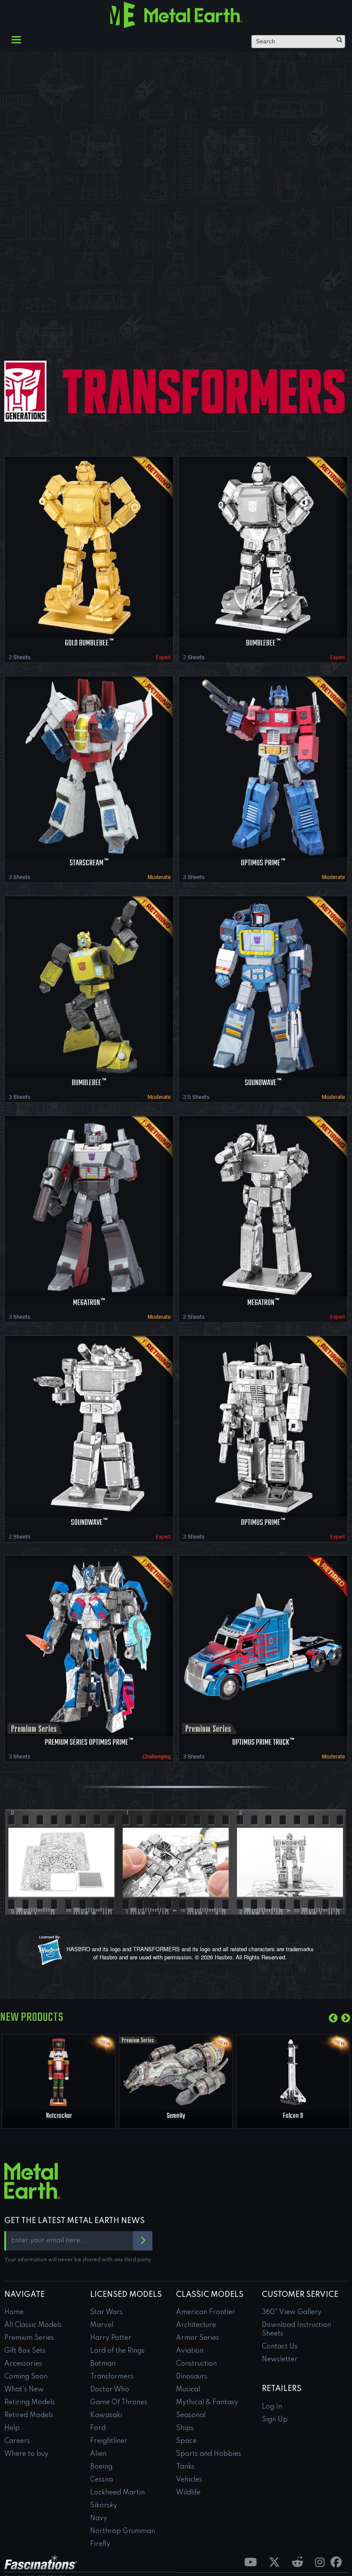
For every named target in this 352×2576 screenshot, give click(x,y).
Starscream (89, 863)
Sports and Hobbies (209, 2454)
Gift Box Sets (25, 2351)
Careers (17, 2441)
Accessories (23, 2364)
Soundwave (263, 1083)
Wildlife (188, 2493)
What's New (24, 2390)
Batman (103, 2364)
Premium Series (29, 2338)
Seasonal (191, 2415)
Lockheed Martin (117, 2493)
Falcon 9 (293, 2116)
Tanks (185, 2467)
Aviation (190, 2351)
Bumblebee (263, 643)
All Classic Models (33, 2325)
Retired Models (29, 2415)
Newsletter (280, 2360)
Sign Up (275, 2420)
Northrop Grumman (123, 2531)
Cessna (102, 2480)
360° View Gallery (292, 2312)
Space (186, 2441)
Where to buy (26, 2454)
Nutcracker (59, 2116)
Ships (185, 2428)
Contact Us (280, 2347)
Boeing (101, 2467)
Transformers (112, 2377)
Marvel (102, 2325)
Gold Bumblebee (89, 643)
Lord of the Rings (117, 2351)
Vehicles (189, 2480)
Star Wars (106, 2312)
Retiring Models (30, 2403)
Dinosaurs (192, 2377)
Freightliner (109, 2441)
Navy (99, 2518)
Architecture (196, 2325)
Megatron (89, 1303)
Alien (98, 2454)
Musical (188, 2390)
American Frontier (206, 2312)
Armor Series (197, 2338)
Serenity (176, 2116)
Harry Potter (111, 2338)
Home (14, 2312)
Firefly (100, 2544)
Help (12, 2428)
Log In (272, 2407)
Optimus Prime (263, 863)
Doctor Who (110, 2390)
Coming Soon (26, 2377)
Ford (98, 2428)
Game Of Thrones (119, 2403)
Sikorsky (104, 2506)
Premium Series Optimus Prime (89, 1743)
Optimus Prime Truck (263, 1743)
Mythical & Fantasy (207, 2403)
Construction (196, 2364)
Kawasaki (106, 2415)
